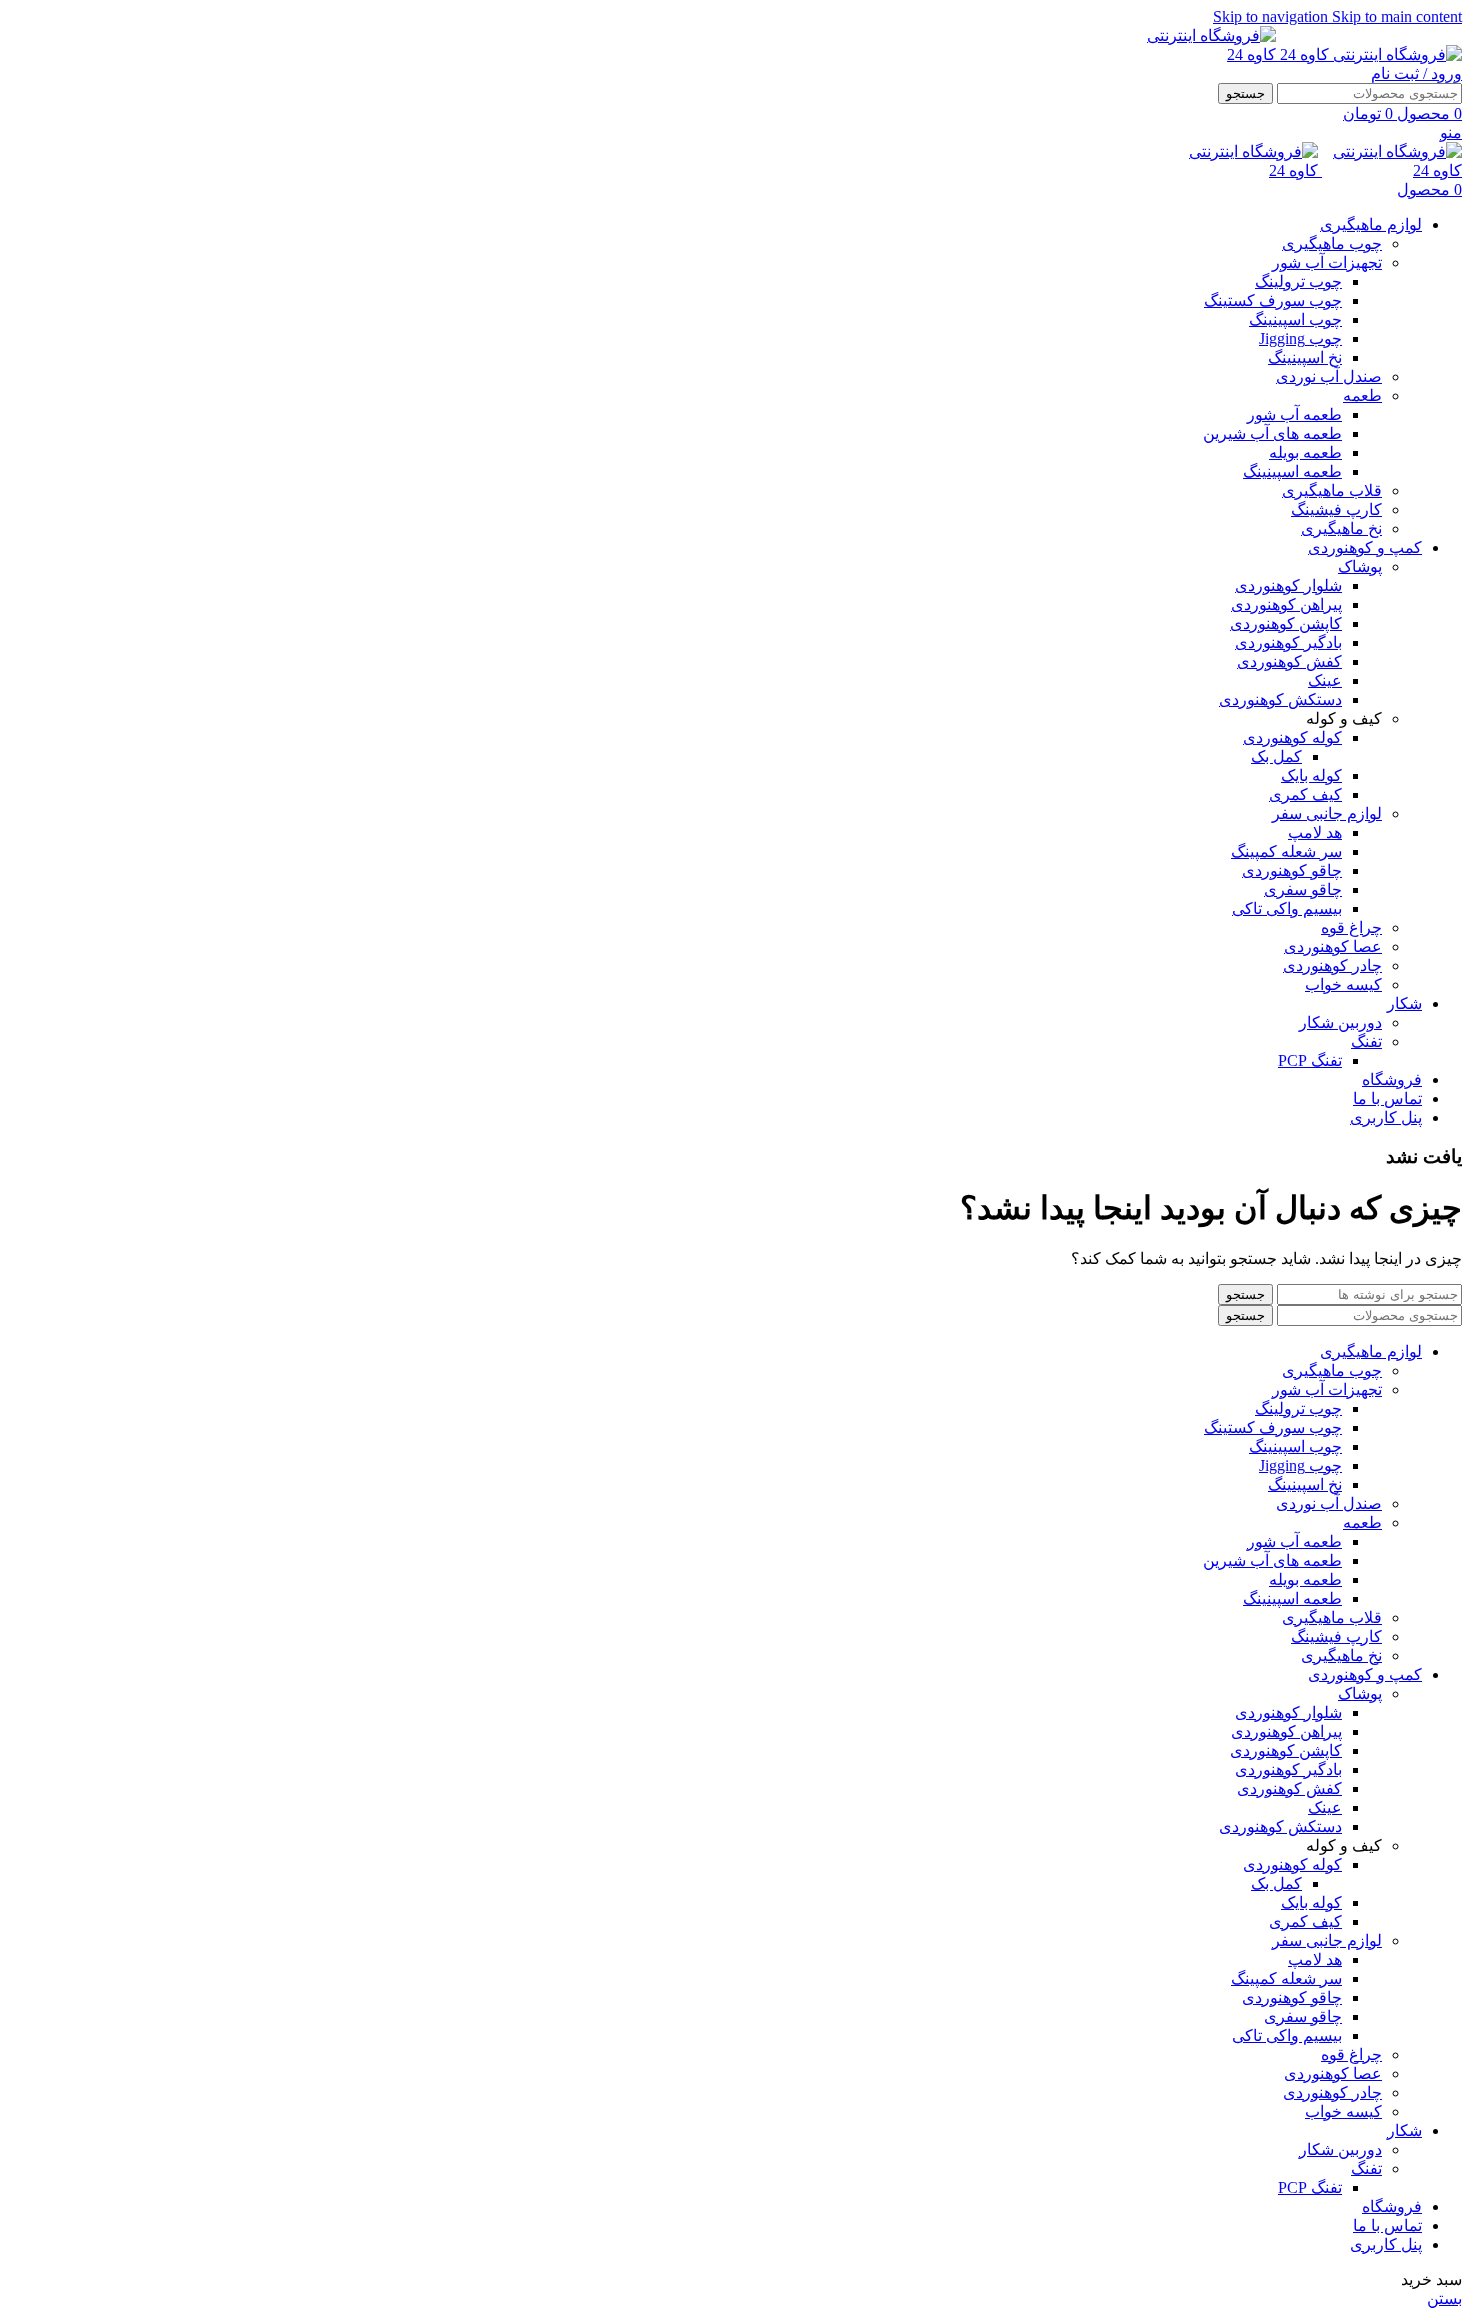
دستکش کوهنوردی (1280, 699)
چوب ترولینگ (1298, 281)
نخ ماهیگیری (1341, 528)
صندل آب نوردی (1329, 376)
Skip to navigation (1272, 16)
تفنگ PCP (1310, 1060)
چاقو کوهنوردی (1292, 870)
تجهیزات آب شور (1327, 262)
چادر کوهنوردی (1332, 965)
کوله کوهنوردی (1292, 737)
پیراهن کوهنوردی (1286, 604)
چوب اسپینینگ (1295, 319)
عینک (1325, 680)
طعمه (1362, 395)
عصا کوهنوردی (1333, 946)
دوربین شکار (1340, 1022)
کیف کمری (1305, 794)
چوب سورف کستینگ (1273, 300)
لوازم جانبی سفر (1327, 813)
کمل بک (1276, 756)
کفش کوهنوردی (1289, 661)
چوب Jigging (1300, 338)
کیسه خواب (1343, 984)
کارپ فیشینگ (1336, 509)
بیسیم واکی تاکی (1287, 908)
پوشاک (1360, 566)
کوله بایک (1311, 775)
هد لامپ (1315, 832)
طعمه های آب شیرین (1272, 433)
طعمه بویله (1305, 452)
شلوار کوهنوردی (1288, 585)
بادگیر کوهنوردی (1288, 642)
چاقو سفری (1303, 889)
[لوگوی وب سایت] (1369, 54)
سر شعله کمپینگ (1286, 851)
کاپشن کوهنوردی (1286, 623)
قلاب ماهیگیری (1332, 490)
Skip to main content (1397, 16)
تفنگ (1366, 1041)
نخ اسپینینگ (1305, 357)
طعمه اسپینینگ (1292, 471)
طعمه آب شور (1294, 414)
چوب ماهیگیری (1332, 243)
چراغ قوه (1351, 927)
